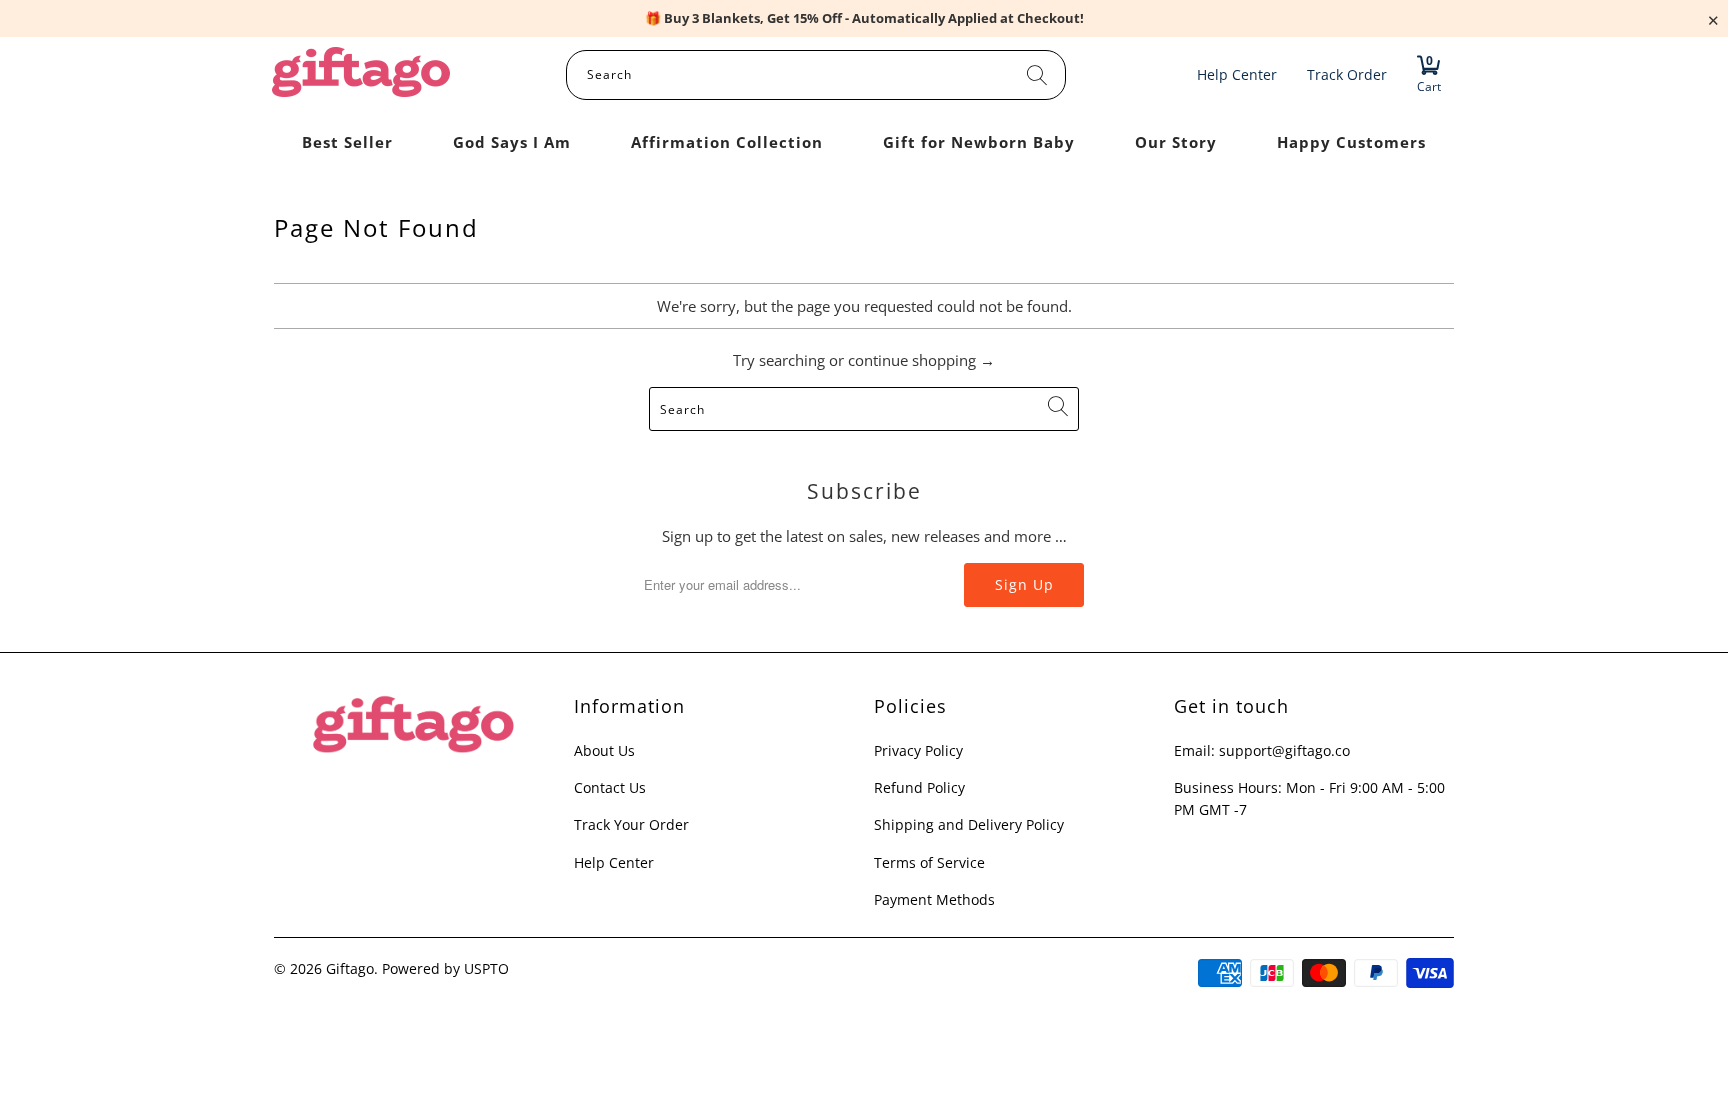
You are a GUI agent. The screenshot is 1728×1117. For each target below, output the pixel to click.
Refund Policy (919, 787)
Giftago (350, 968)
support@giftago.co (1284, 750)
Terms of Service (929, 862)
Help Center (614, 862)
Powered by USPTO (445, 968)
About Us (604, 750)
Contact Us (610, 787)
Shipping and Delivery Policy (969, 824)
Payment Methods (934, 899)
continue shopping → (921, 360)
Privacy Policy (918, 750)
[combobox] (816, 75)
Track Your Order (631, 824)
